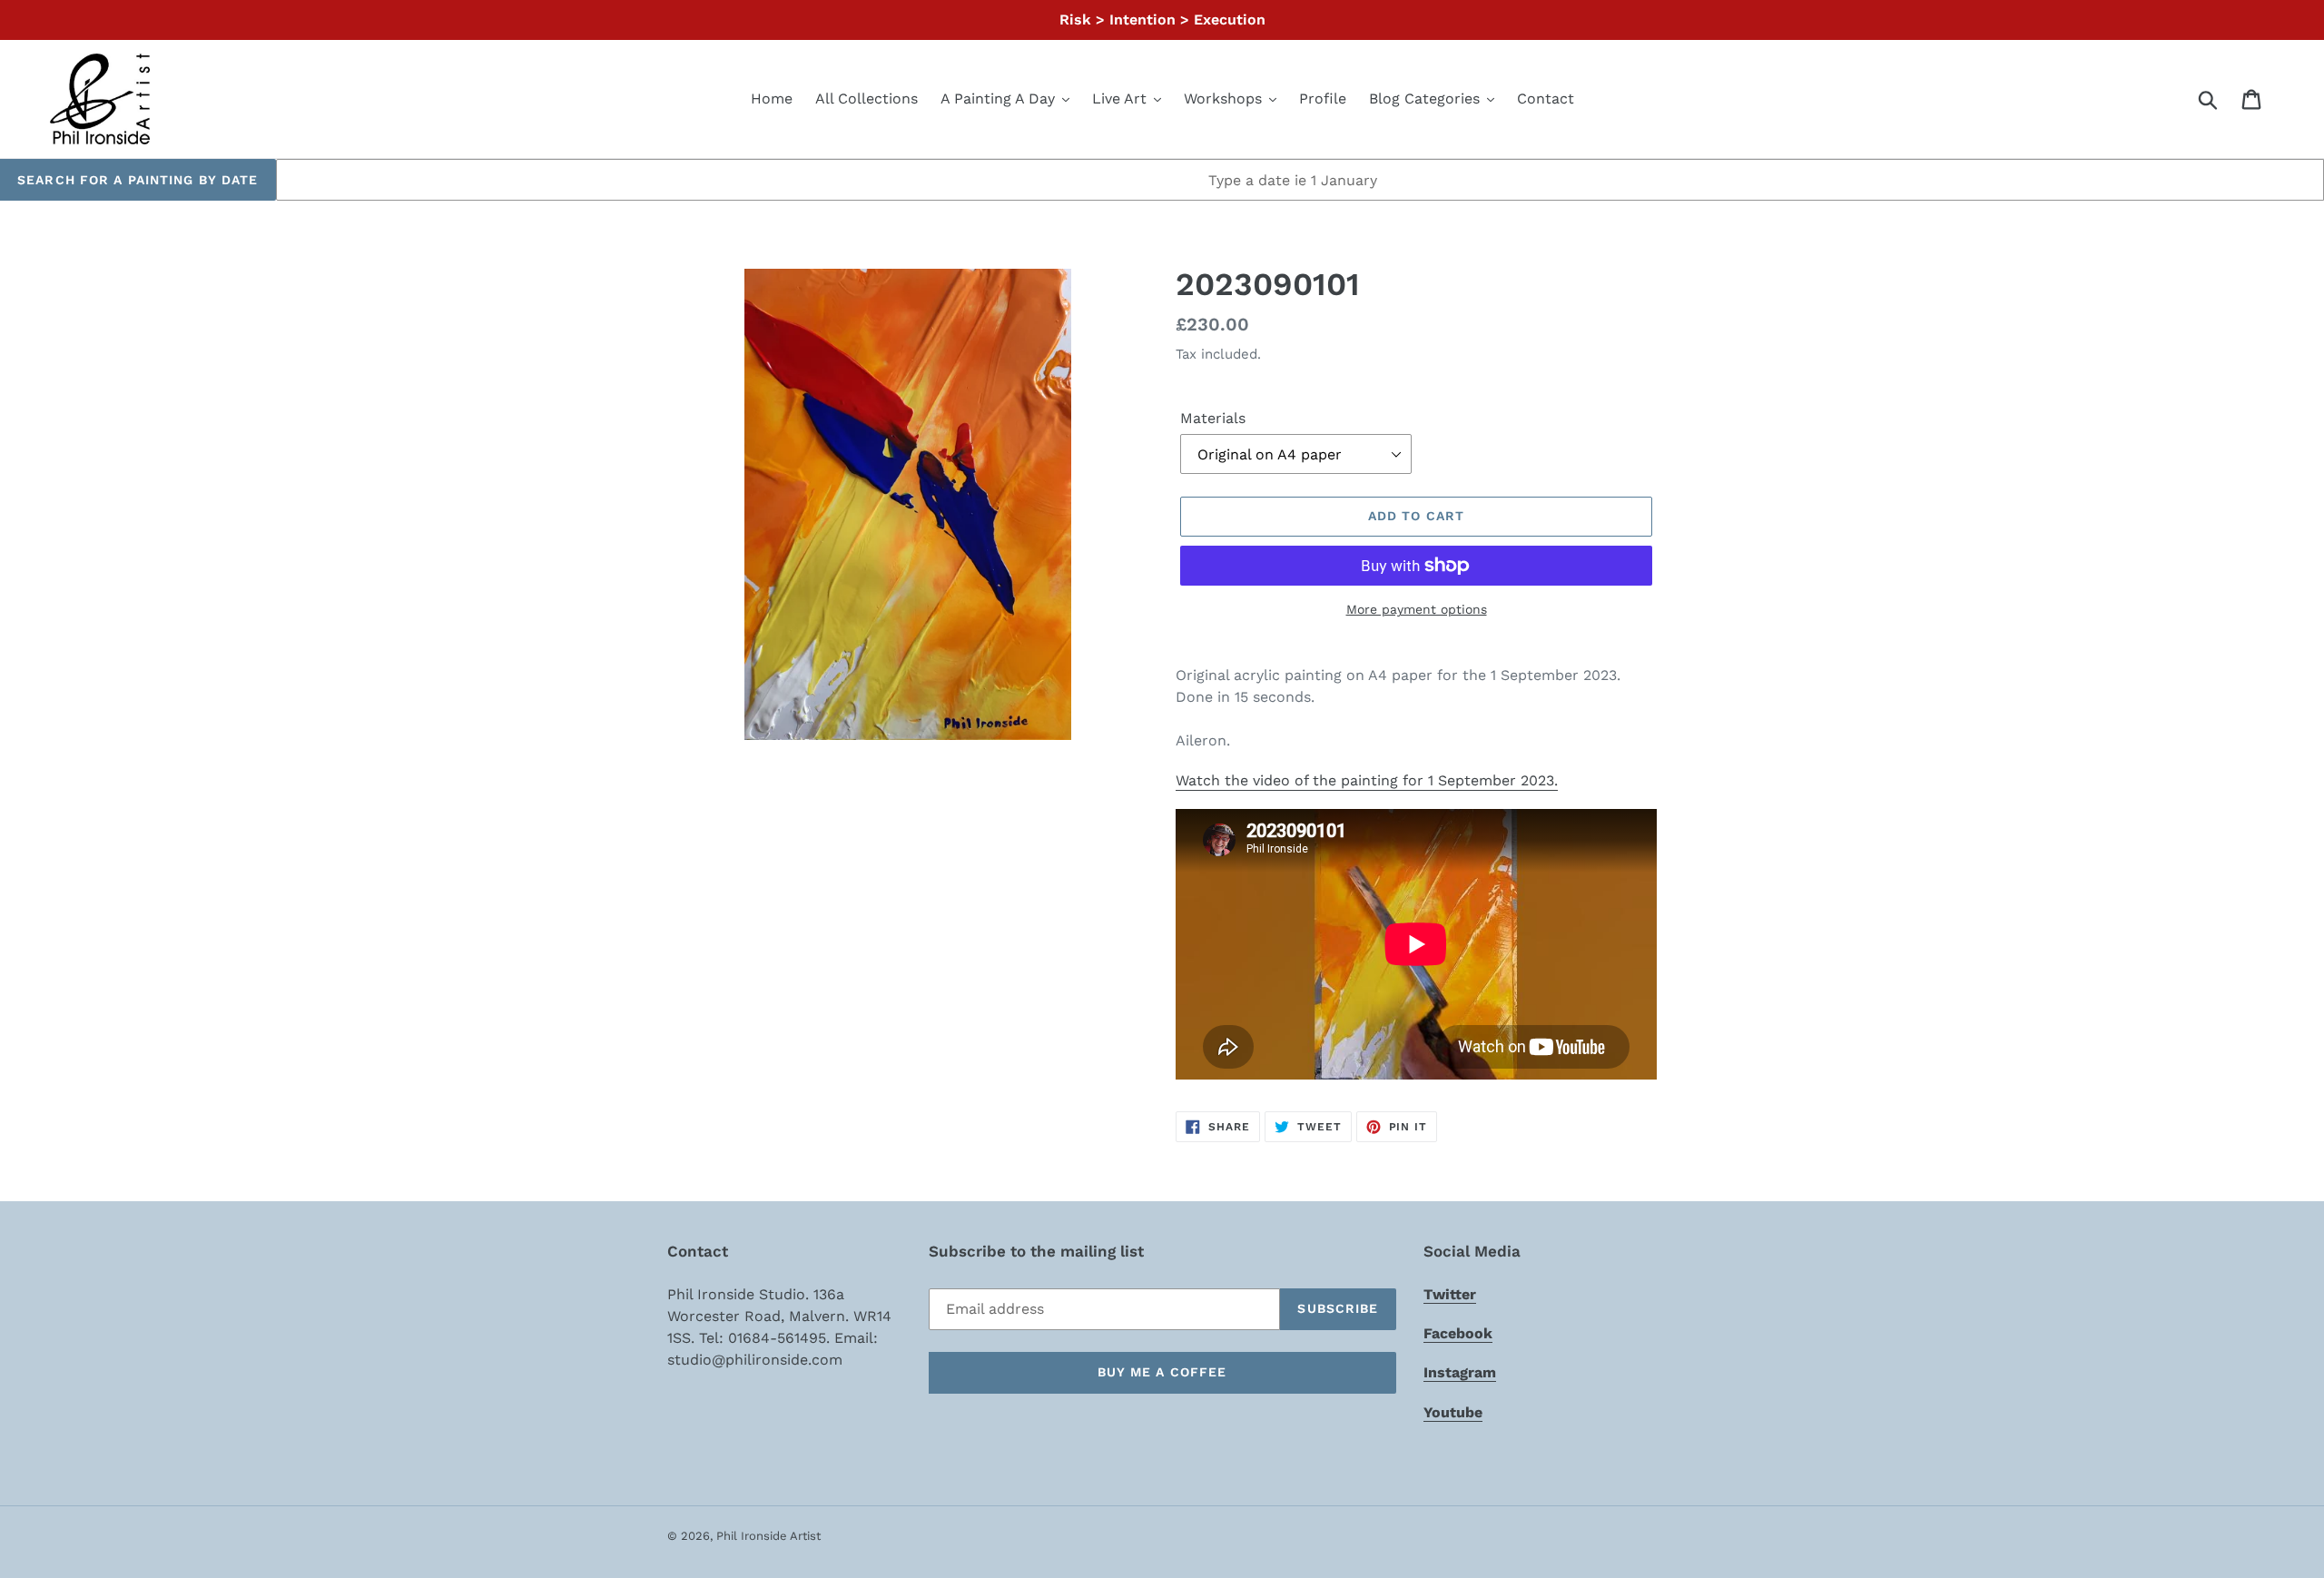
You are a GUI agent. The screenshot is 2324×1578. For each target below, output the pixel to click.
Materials (1213, 418)
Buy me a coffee (1162, 1372)
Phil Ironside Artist (768, 1536)
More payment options (1417, 609)
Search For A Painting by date (138, 180)
